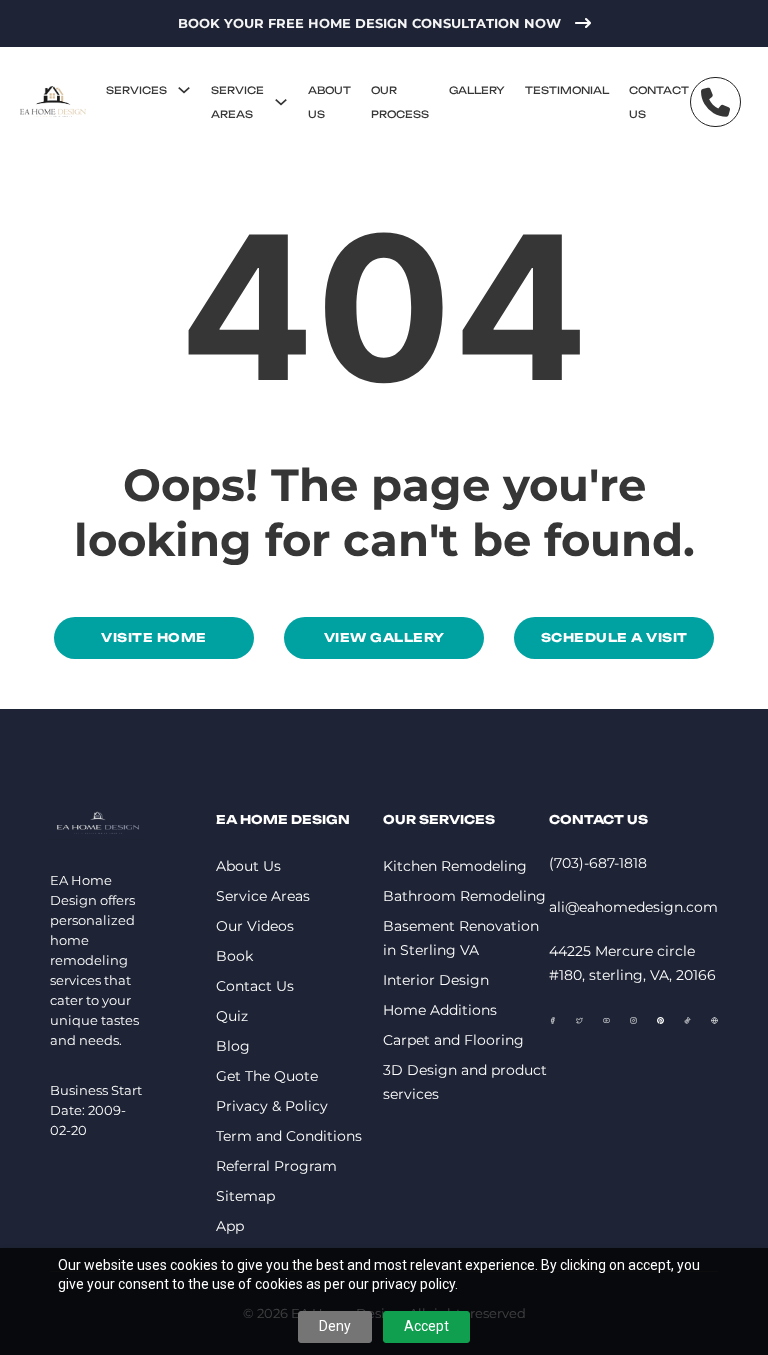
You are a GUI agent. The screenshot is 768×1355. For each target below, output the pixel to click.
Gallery (477, 90)
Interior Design (436, 980)
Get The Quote (267, 1076)
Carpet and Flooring (453, 1040)
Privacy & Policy (272, 1106)
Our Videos (255, 926)
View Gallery (384, 637)
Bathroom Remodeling (464, 896)
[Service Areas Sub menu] (281, 102)
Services (136, 90)
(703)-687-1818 (598, 863)
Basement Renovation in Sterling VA (461, 938)
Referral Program (276, 1166)
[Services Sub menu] (184, 90)
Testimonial (567, 90)
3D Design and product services (465, 1082)
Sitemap (245, 1196)
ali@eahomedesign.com (633, 907)
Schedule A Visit (614, 637)
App (230, 1226)
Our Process (400, 102)
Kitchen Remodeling (455, 866)
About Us (329, 102)
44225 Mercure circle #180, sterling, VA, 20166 (632, 963)
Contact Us (659, 102)
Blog (233, 1046)
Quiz (232, 1016)
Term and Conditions (289, 1136)
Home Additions (440, 1010)
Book (234, 956)
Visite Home (154, 637)
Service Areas (237, 102)
